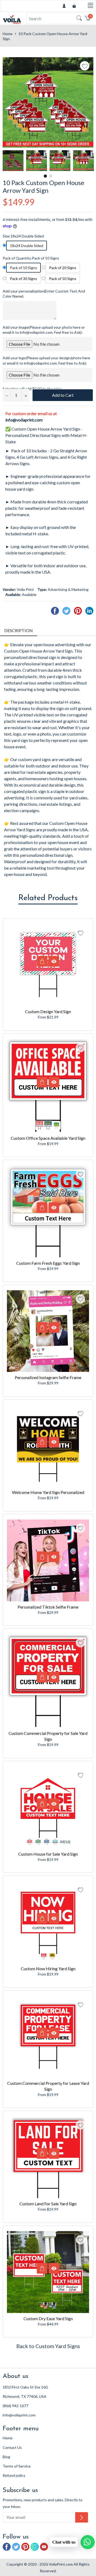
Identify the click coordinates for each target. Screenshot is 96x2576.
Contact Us (12, 2447)
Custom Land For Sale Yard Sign (48, 2204)
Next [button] (89, 161)
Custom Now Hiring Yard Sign (48, 1968)
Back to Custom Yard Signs (48, 2346)
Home (8, 34)
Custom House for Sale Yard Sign (48, 1854)
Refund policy (14, 2475)
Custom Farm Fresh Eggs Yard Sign (48, 1263)
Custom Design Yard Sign (48, 1011)
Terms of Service (17, 2466)
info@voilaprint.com (24, 420)
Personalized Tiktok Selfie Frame (48, 1607)
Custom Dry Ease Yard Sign (48, 2318)
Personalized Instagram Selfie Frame (48, 1377)
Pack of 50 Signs (63, 279)
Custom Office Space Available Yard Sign (48, 1138)
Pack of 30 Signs (23, 279)
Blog (6, 2457)
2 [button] (51, 176)
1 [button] (45, 176)
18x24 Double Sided (27, 246)
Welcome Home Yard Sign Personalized (48, 1492)
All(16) (65, 1842)
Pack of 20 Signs (63, 268)
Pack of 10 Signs (23, 268)
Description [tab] (19, 630)
